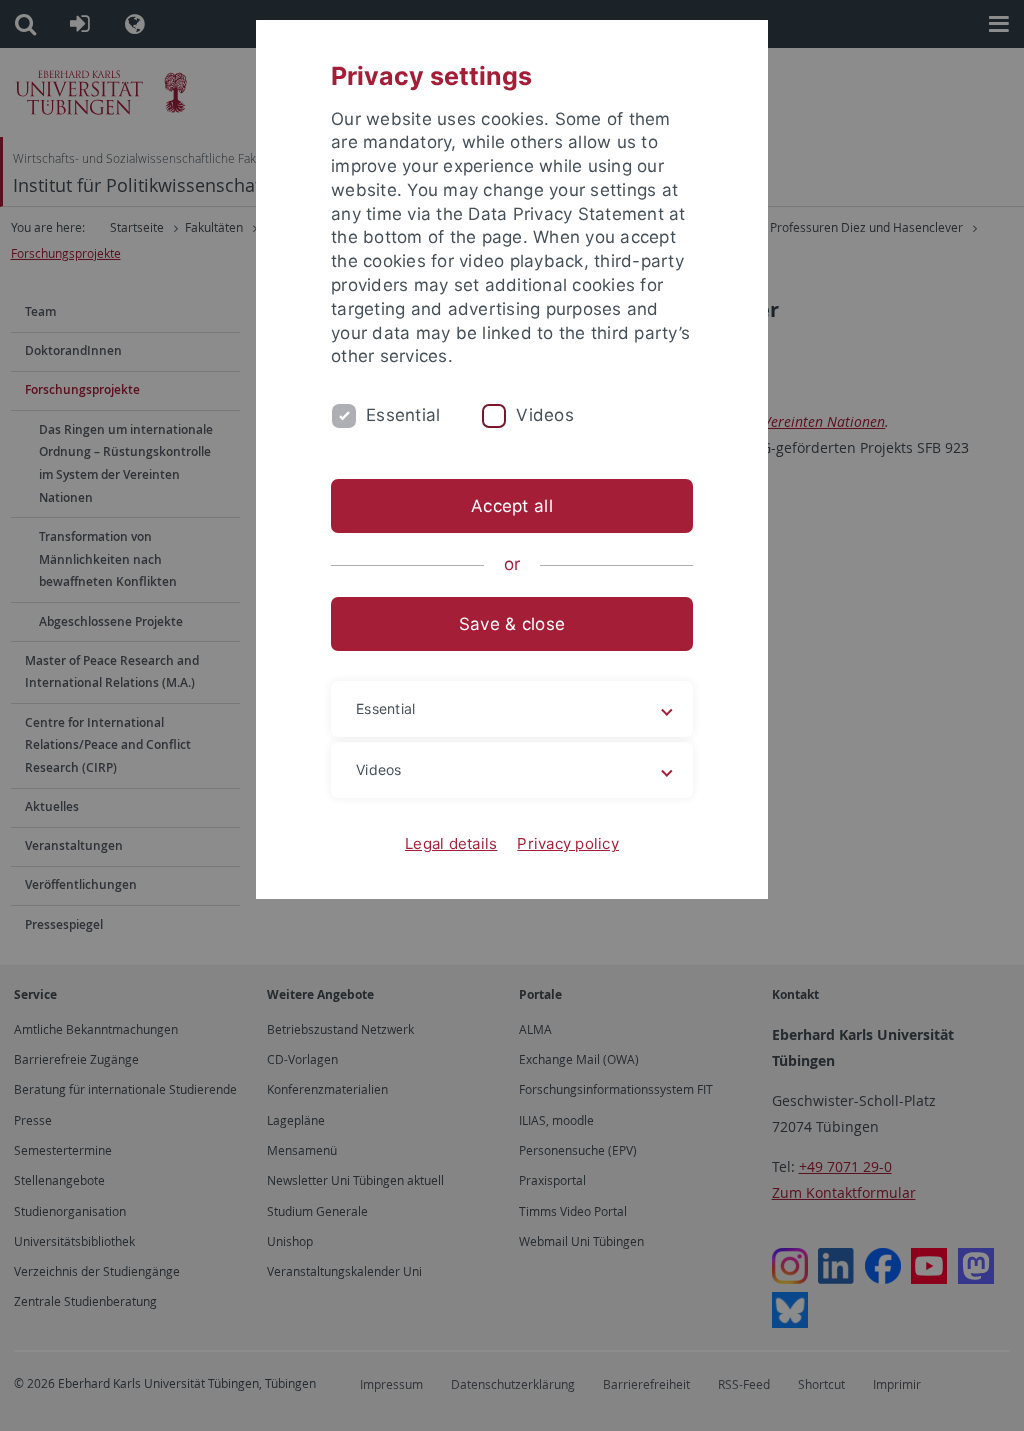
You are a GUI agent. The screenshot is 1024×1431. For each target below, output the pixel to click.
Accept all (512, 506)
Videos (545, 415)
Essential (403, 415)
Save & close (512, 624)
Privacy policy (568, 843)
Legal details (451, 843)
